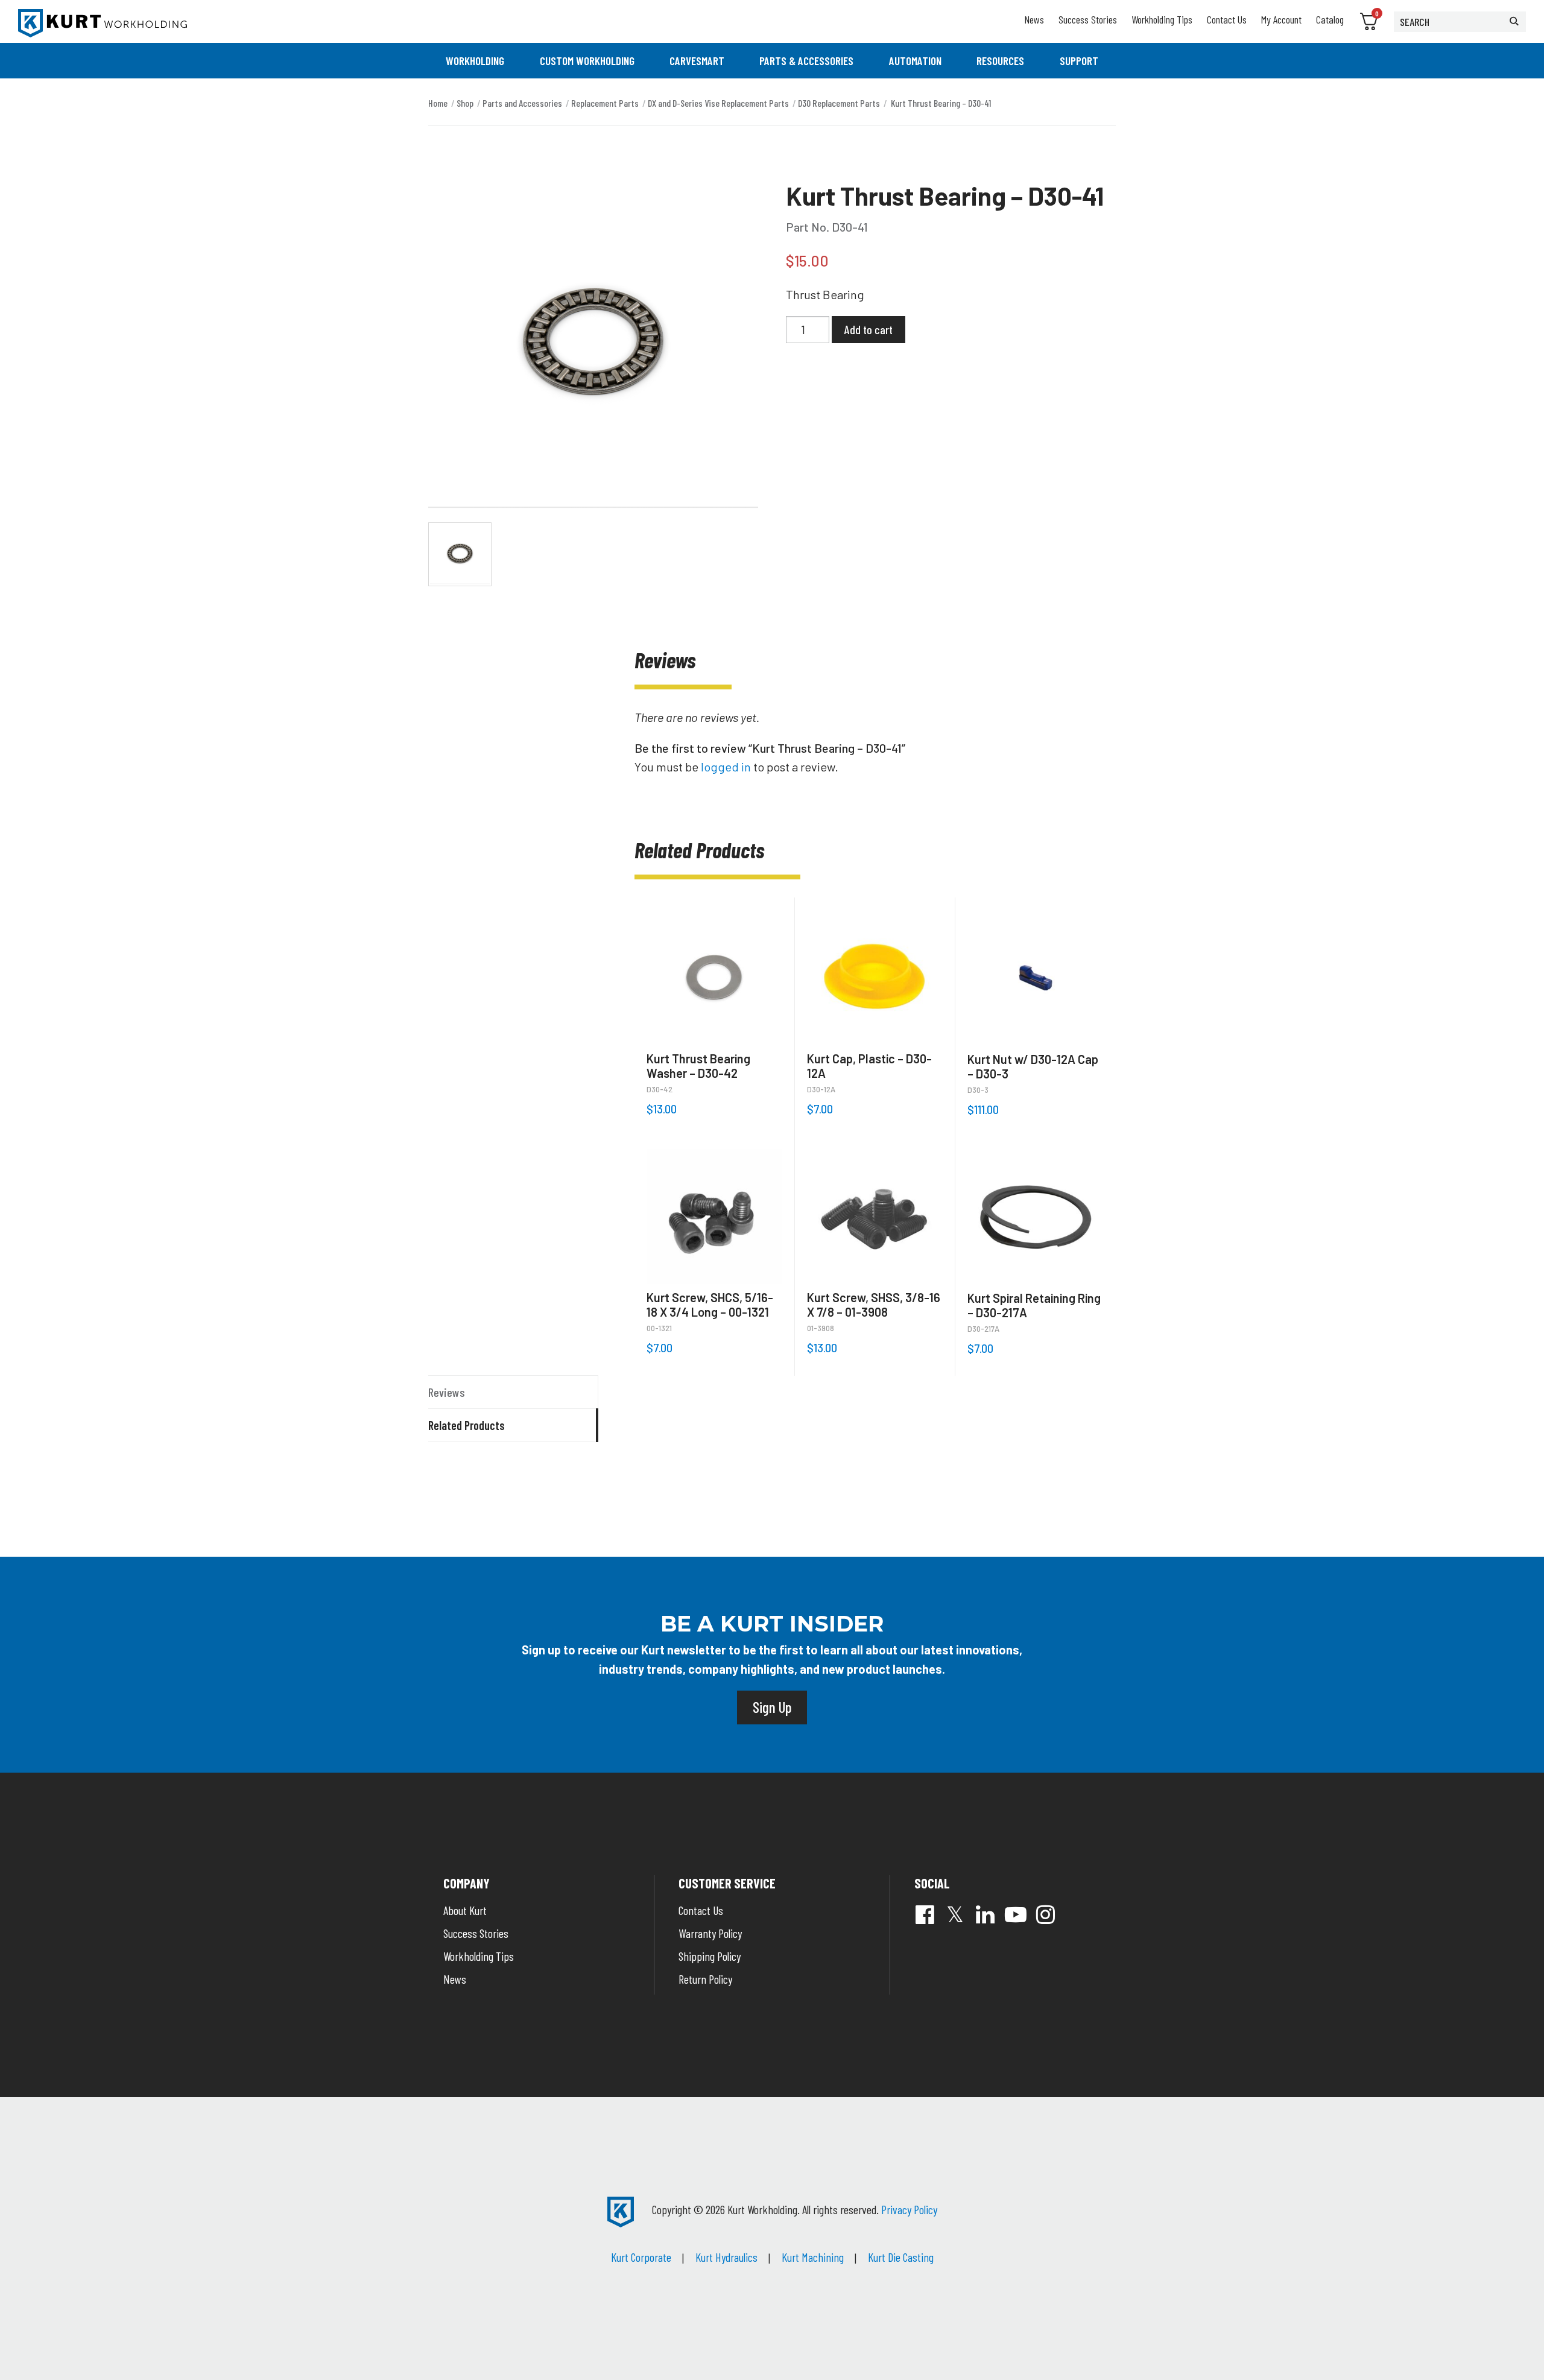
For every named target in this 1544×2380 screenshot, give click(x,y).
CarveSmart (697, 61)
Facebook (925, 1914)
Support (1079, 61)
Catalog (1330, 19)
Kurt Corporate (641, 2257)
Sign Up (772, 1707)
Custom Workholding (587, 61)
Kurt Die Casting (901, 2257)
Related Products (467, 1425)
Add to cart (868, 329)
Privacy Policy (909, 2209)
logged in (726, 767)
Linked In (986, 1914)
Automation (915, 61)
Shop (465, 103)
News (1034, 19)
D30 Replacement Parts (839, 103)
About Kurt (465, 1910)
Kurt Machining (813, 2257)
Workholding (475, 61)
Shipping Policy (710, 1956)
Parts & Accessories (806, 61)
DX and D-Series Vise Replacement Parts (718, 103)
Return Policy (705, 1979)
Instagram (1046, 1914)
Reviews (447, 1392)
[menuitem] (475, 61)
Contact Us (1227, 19)
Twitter (955, 1914)
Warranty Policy (710, 1933)
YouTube (1016, 1914)
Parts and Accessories (522, 103)
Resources (1000, 61)
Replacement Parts (605, 103)
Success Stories (1088, 19)
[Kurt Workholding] (103, 23)
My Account (1281, 19)
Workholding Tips (1162, 19)
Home (438, 103)
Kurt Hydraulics (726, 2257)
